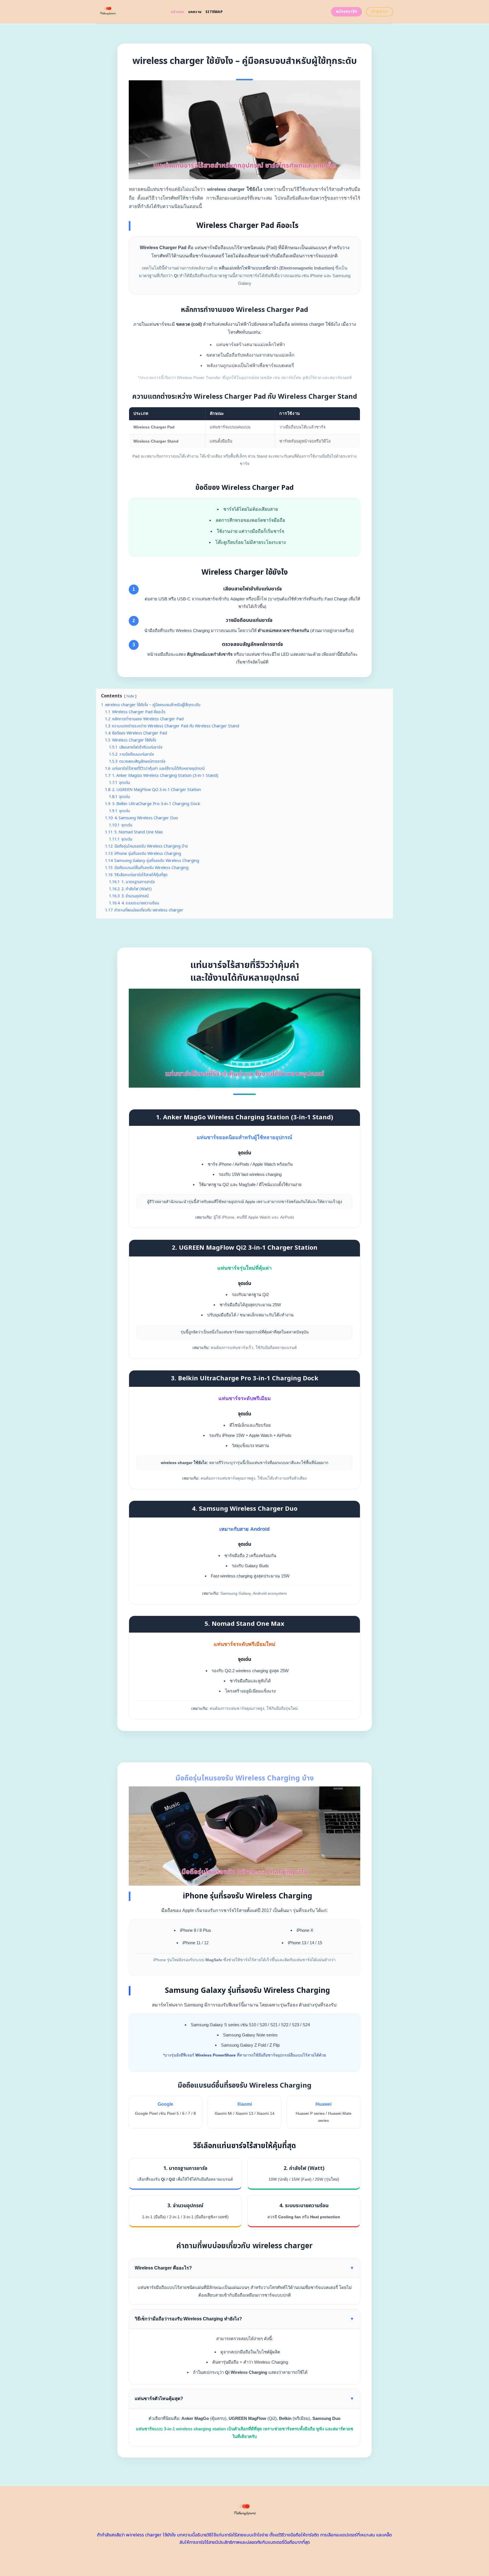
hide (130, 696)
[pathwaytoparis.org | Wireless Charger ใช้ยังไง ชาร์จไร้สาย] (129, 12)
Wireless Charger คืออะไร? (244, 2268)
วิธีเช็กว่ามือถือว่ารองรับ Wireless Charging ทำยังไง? (244, 2319)
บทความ (195, 12)
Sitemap (214, 12)
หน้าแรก (178, 12)
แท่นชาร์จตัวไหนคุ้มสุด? (244, 2399)
